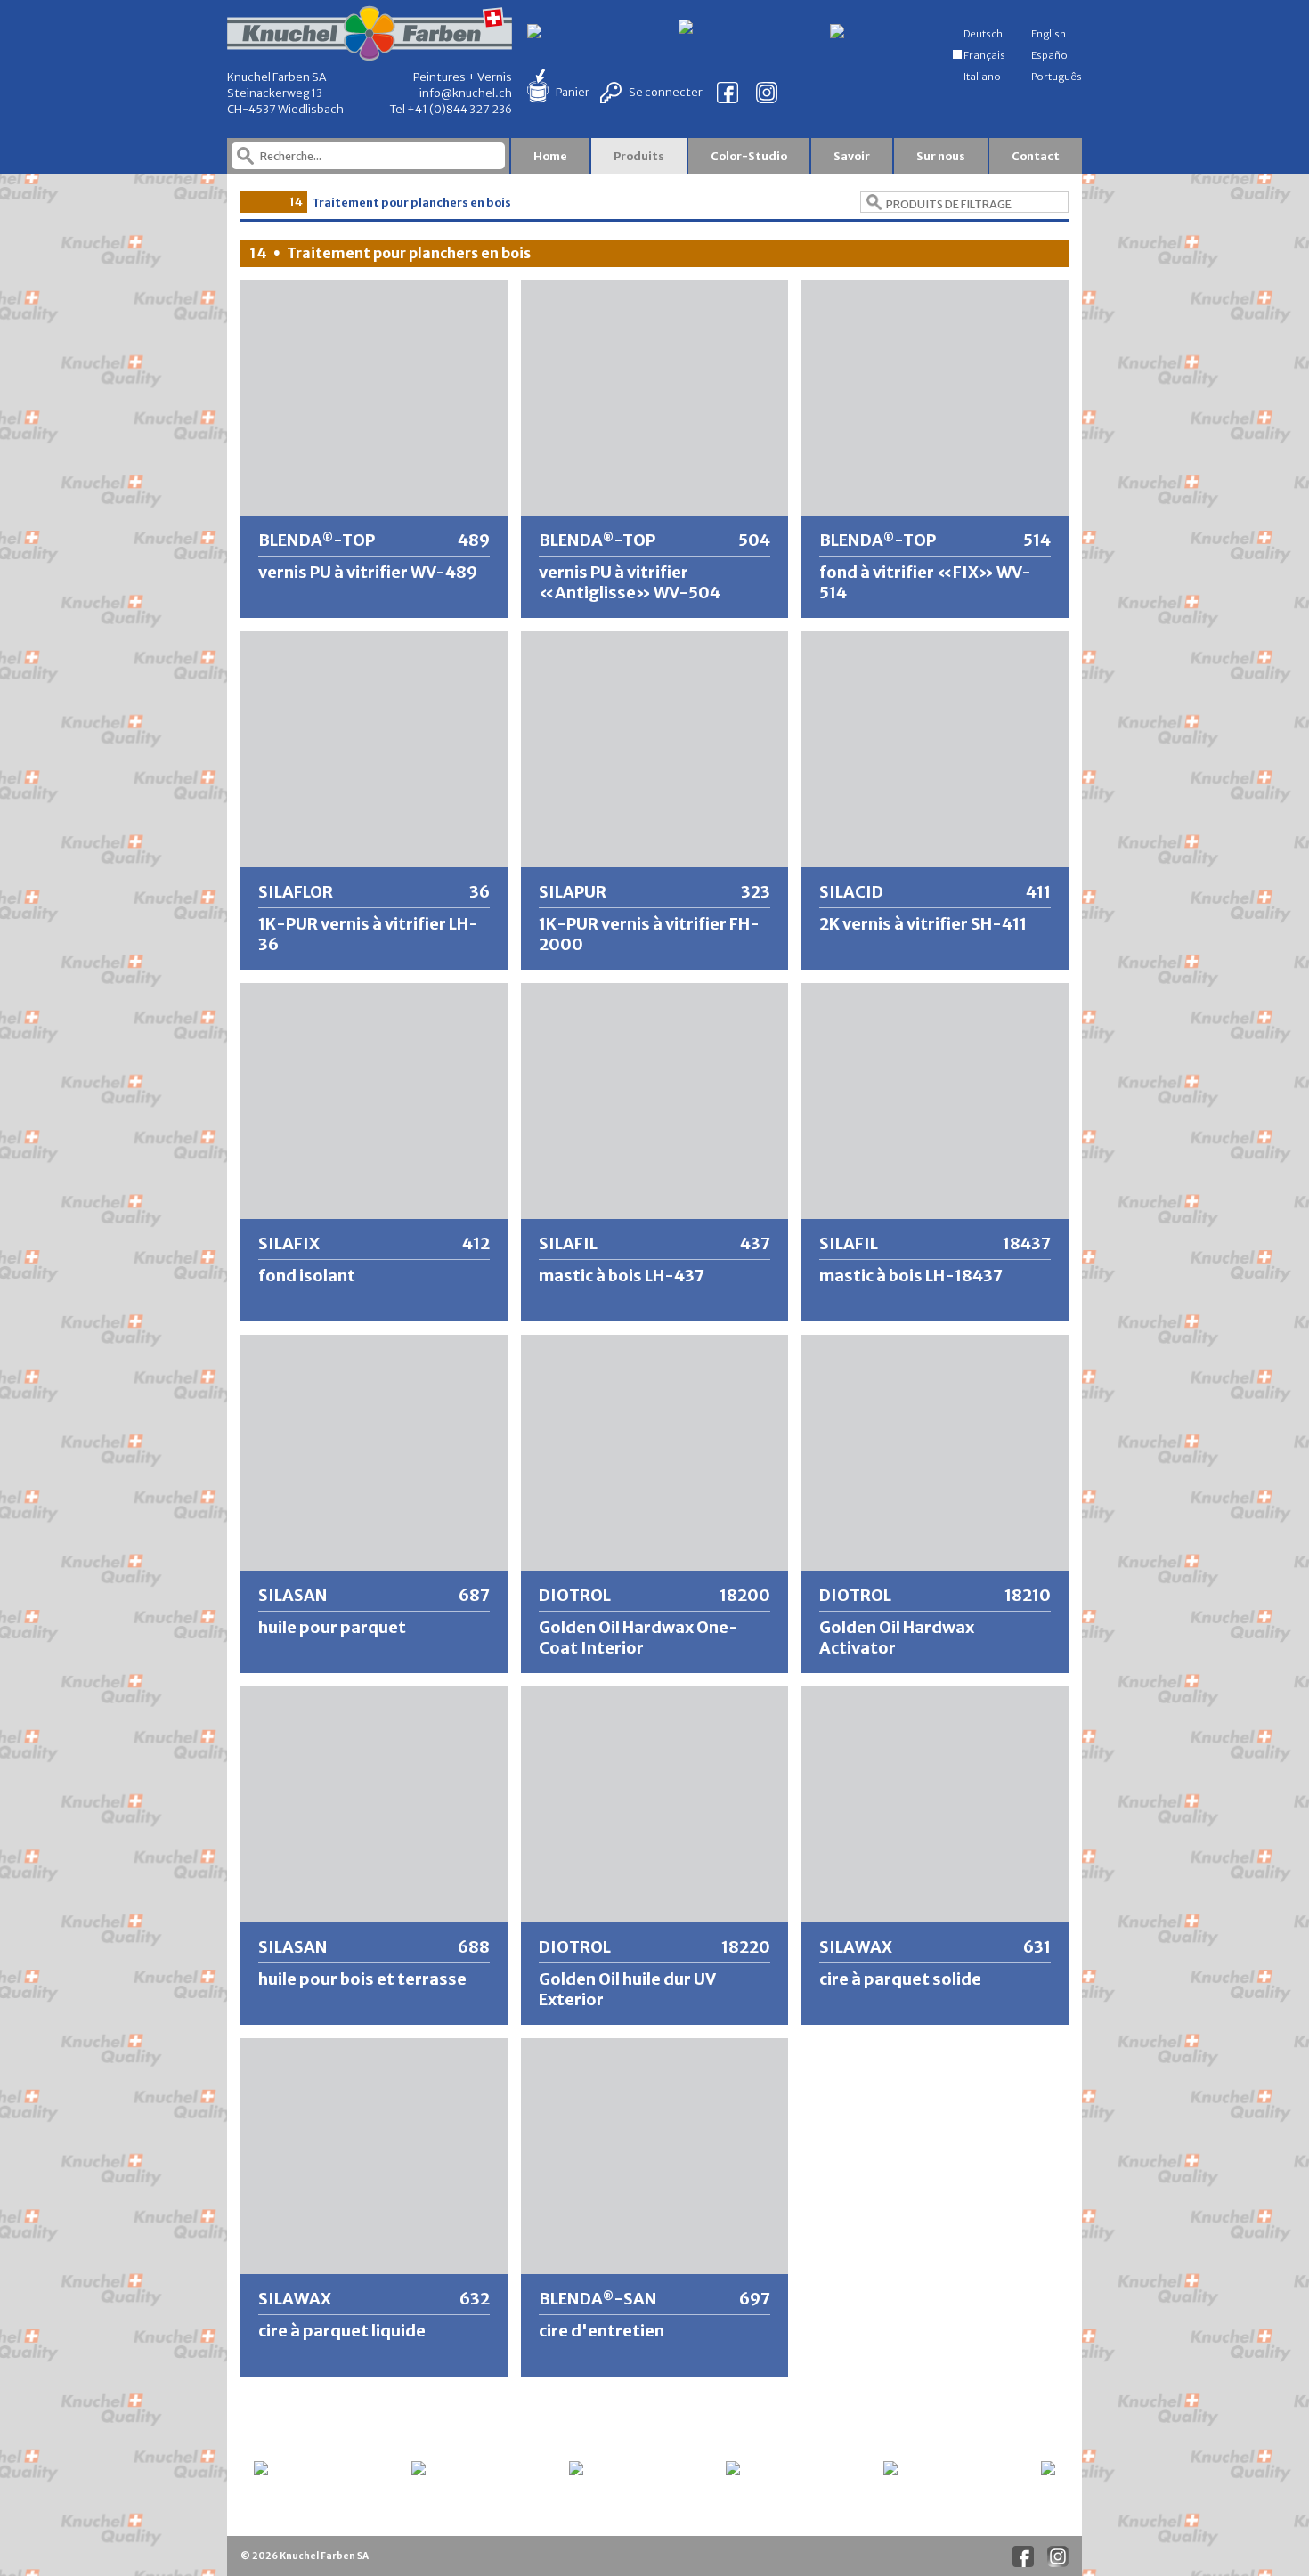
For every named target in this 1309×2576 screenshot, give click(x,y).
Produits (639, 156)
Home (550, 156)
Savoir (852, 156)
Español (1050, 55)
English (1048, 34)
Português (1056, 77)
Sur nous (941, 156)
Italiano (981, 77)
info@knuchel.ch (466, 93)
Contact (1036, 156)
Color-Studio (749, 156)
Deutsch (982, 34)
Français (984, 55)
